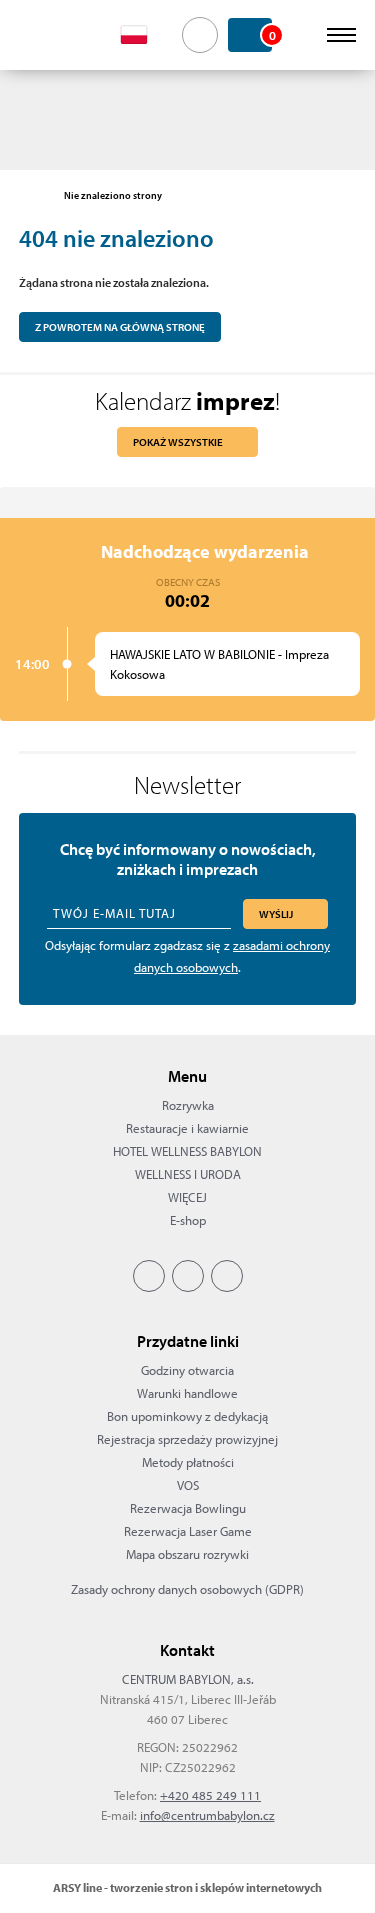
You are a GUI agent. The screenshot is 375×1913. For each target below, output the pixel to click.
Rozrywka (188, 1105)
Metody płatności (188, 1462)
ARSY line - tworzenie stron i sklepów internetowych (187, 1887)
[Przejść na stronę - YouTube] (227, 1276)
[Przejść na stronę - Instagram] (188, 1276)
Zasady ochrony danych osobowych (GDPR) (187, 1589)
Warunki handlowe (187, 1393)
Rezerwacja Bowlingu (188, 1508)
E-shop (188, 1220)
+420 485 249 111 (210, 1795)
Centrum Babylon (51, 35)
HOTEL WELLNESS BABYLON (187, 1151)
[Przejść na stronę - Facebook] (149, 1276)
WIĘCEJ (187, 1197)
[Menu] (341, 35)
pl (145, 35)
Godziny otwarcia (187, 1370)
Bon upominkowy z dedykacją (187, 1416)
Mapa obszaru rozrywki (187, 1554)
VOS (188, 1485)
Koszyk (270, 35)
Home (29, 196)
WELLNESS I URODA (188, 1174)
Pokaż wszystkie (178, 442)
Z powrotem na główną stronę (120, 327)
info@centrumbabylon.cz (207, 1815)
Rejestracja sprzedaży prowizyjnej (187, 1439)
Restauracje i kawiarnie (187, 1128)
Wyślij (276, 914)
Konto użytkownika (302, 35)
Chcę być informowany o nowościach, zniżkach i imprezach (188, 859)
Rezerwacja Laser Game (188, 1531)
